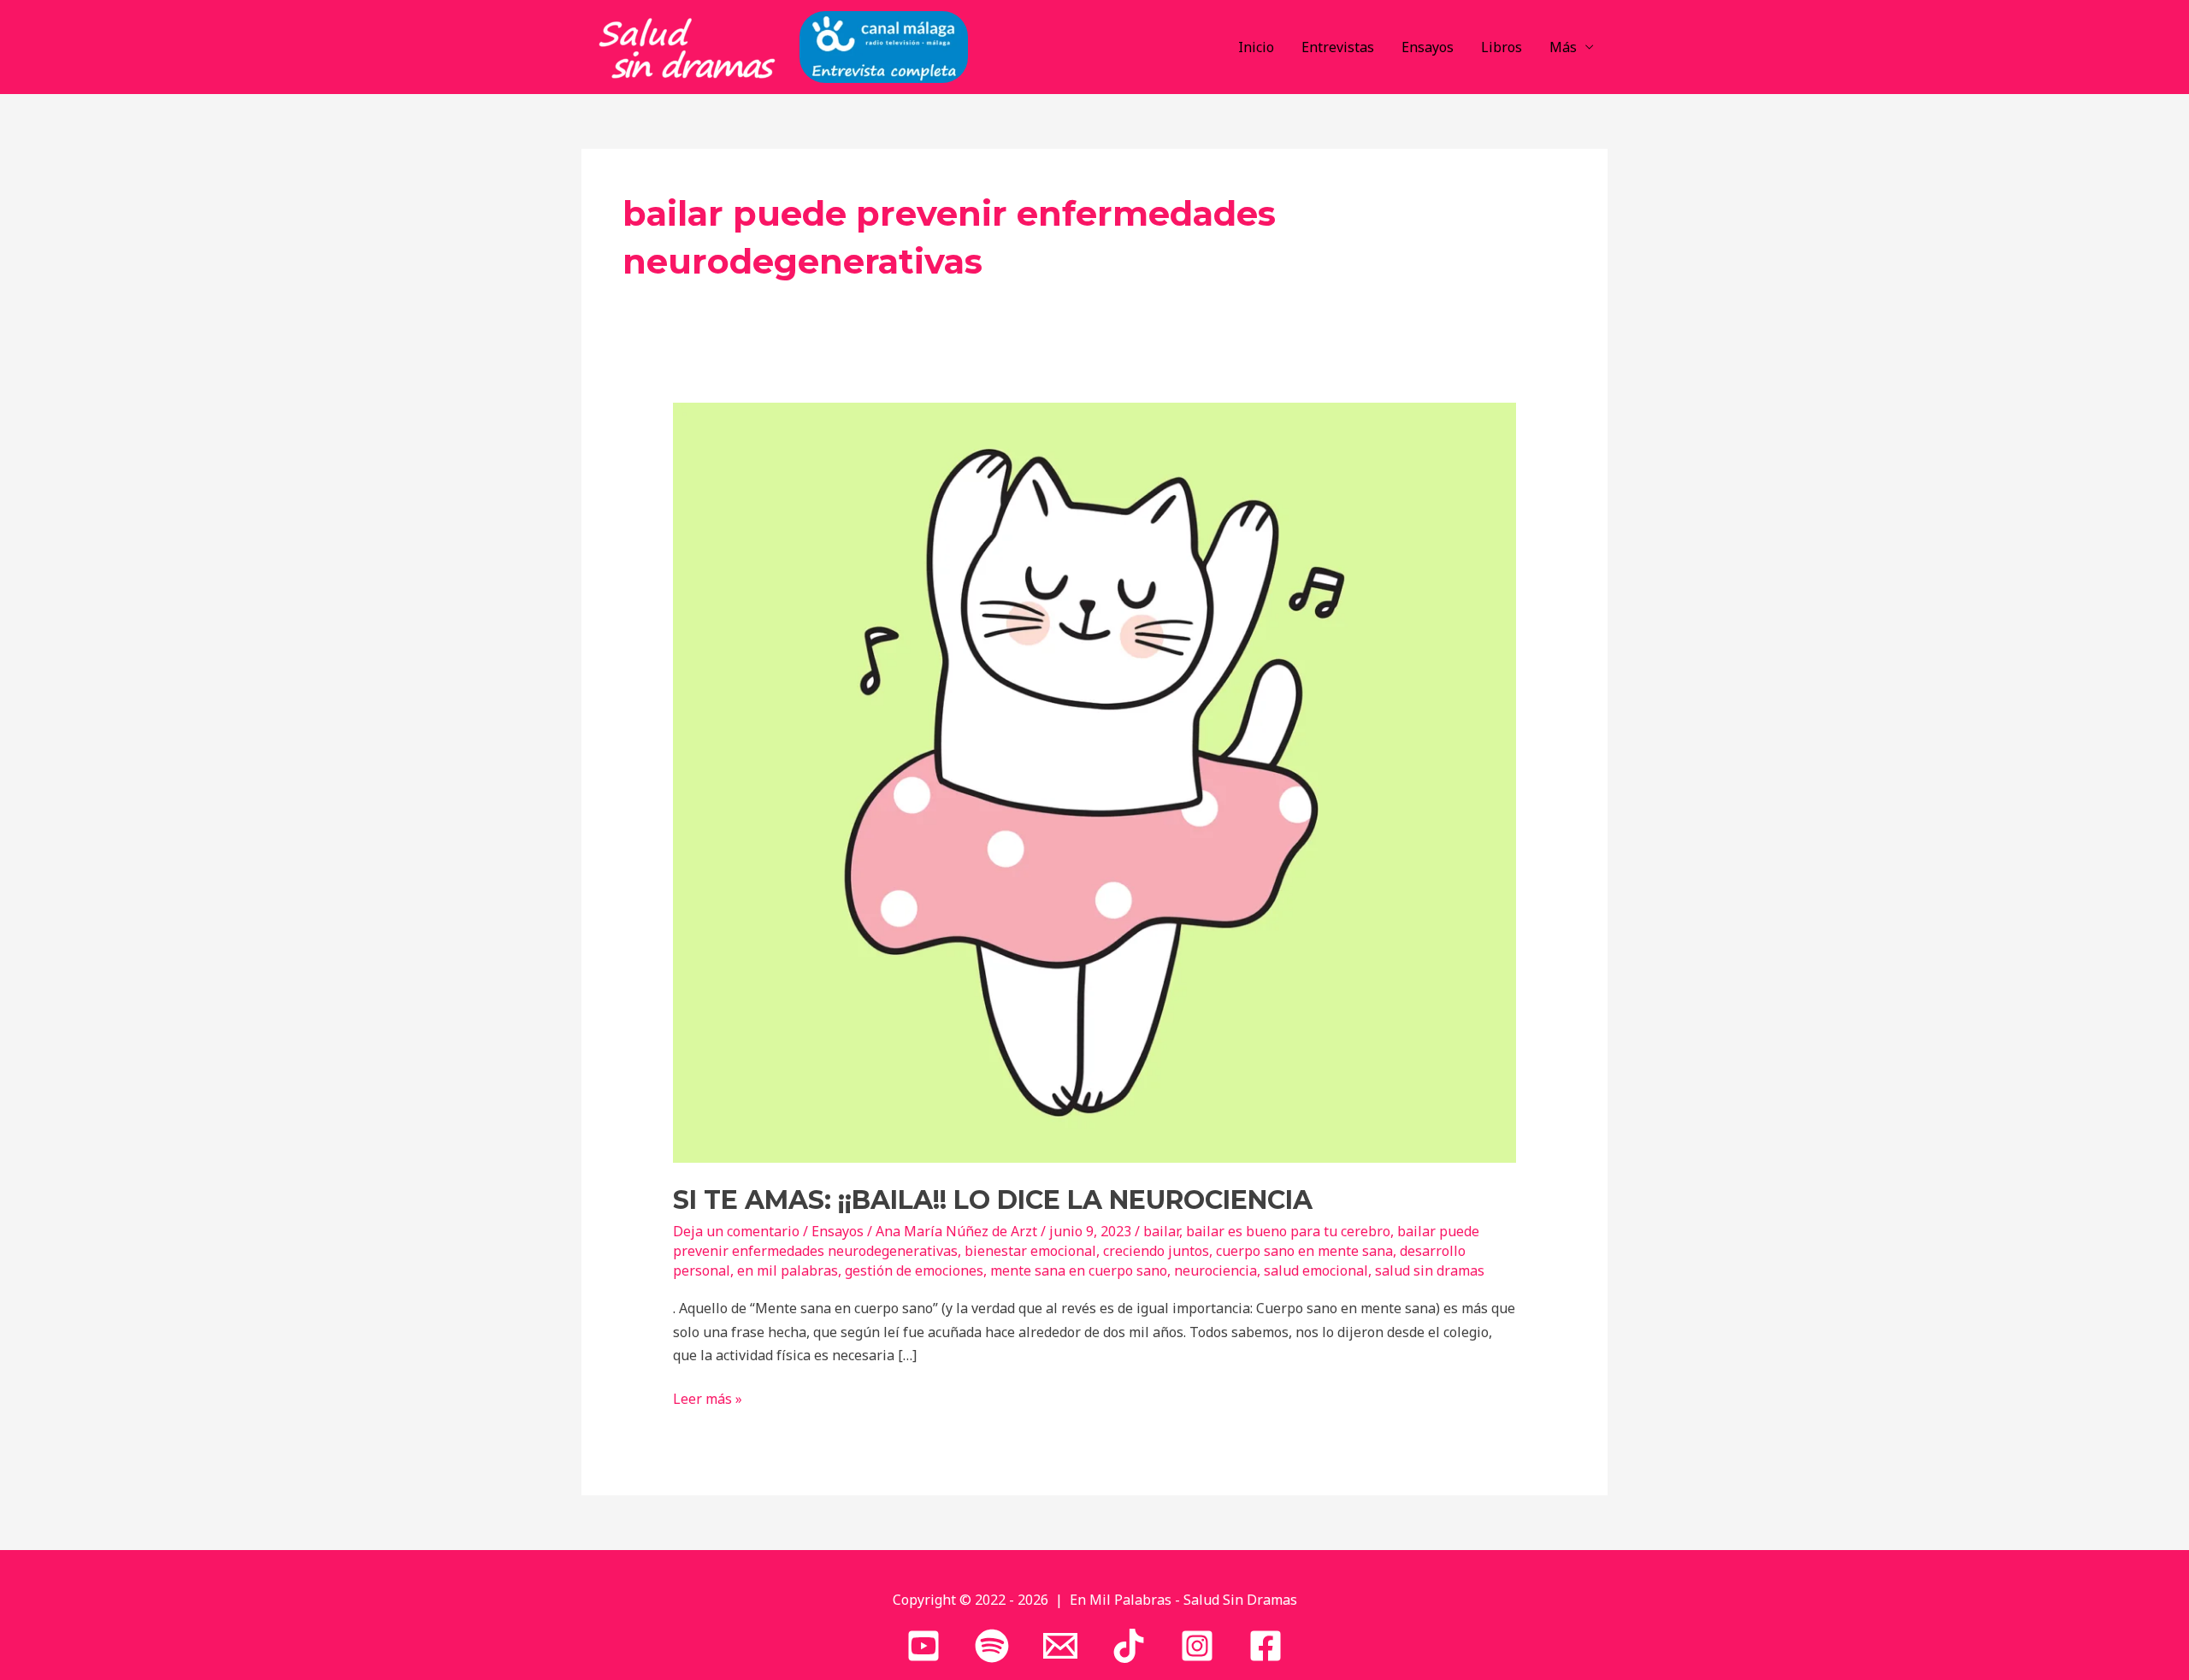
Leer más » (708, 1398)
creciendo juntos (1156, 1251)
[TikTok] (1129, 1646)
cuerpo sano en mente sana (1304, 1251)
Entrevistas (1338, 47)
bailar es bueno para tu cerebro (1288, 1231)
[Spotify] (992, 1646)
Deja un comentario (736, 1231)
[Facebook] (1266, 1646)
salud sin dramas (1430, 1270)
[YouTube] (923, 1646)
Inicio (1256, 47)
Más (1563, 47)
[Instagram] (1197, 1646)
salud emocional (1316, 1270)
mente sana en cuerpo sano (1079, 1270)
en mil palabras (788, 1270)
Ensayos (1428, 47)
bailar (1161, 1231)
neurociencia (1215, 1270)
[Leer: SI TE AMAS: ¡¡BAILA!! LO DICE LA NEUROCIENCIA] (1095, 781)
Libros (1502, 47)
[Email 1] (1060, 1646)
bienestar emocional (1030, 1251)
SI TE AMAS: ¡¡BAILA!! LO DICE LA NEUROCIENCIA (993, 1200)
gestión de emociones (914, 1270)
